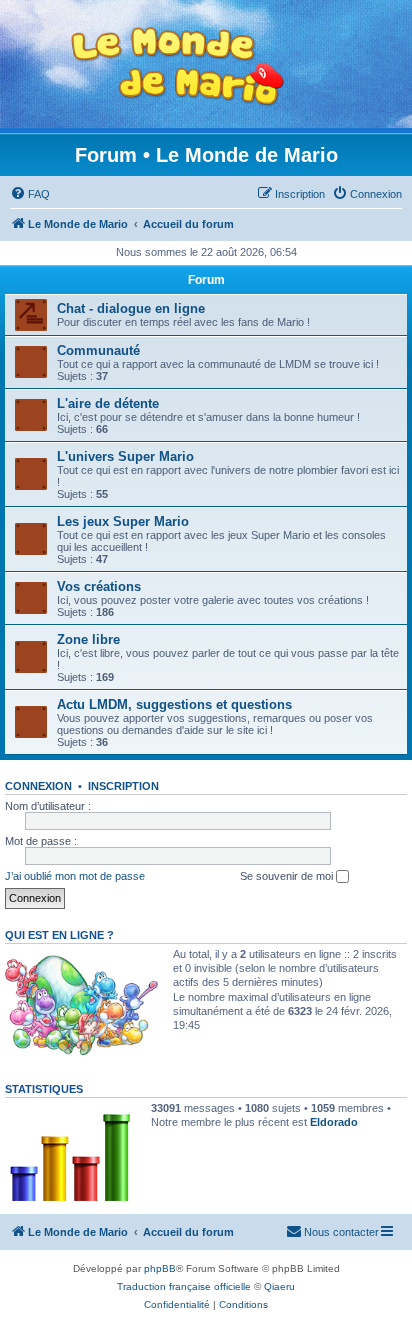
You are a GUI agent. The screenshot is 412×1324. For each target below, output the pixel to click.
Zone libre (88, 639)
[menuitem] (30, 194)
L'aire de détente (108, 403)
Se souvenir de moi (288, 876)
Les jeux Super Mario (123, 521)
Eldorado (334, 1122)
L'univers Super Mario (125, 456)
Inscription (123, 786)
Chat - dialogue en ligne (131, 308)
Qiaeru (279, 1286)
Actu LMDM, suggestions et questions (174, 704)
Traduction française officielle (184, 1286)
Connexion (38, 786)
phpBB (160, 1268)
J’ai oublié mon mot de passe (75, 876)
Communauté (98, 350)
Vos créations (99, 586)
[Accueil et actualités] (178, 66)
